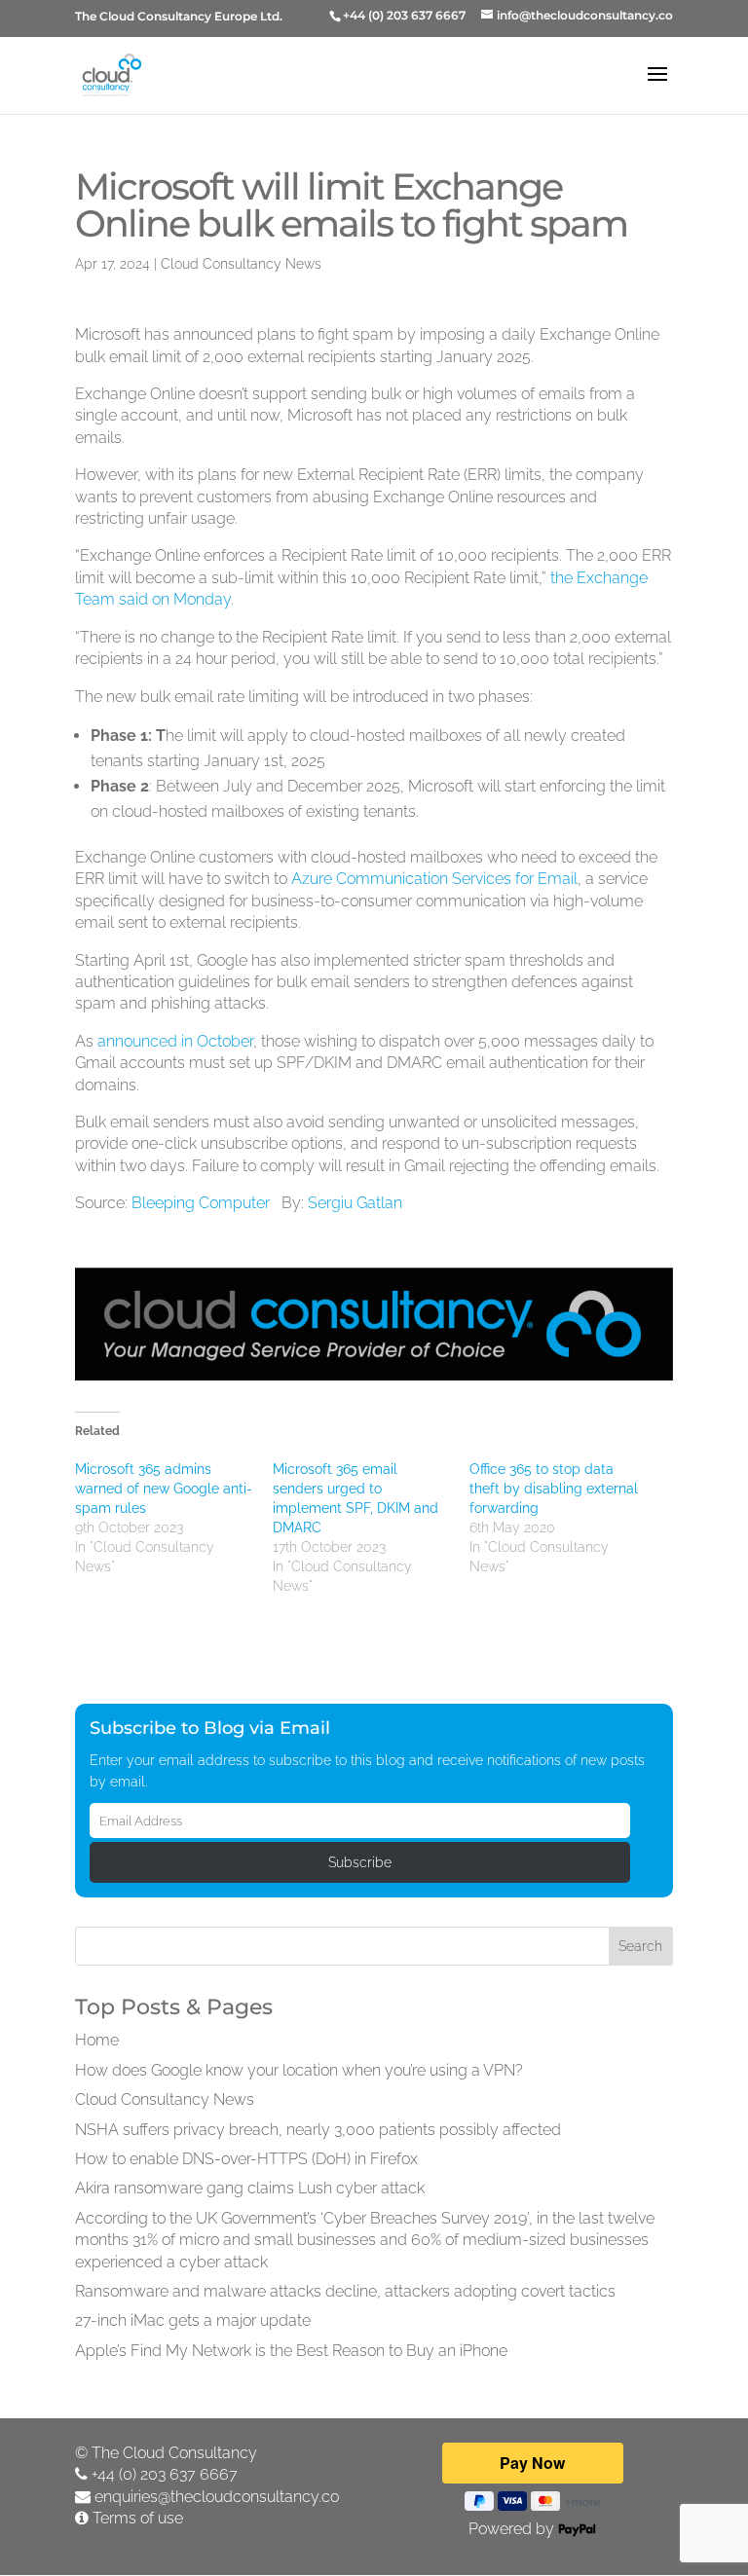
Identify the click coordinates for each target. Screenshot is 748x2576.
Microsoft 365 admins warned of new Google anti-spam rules (164, 1489)
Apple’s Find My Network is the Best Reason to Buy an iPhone (291, 2351)
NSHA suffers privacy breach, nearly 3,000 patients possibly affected (318, 2130)
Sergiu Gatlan (355, 1203)
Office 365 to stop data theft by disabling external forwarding (554, 1489)
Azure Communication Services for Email (434, 879)
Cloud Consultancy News (241, 264)
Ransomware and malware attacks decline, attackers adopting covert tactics (345, 2291)
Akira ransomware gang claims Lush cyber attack (250, 2188)
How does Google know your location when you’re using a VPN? (299, 2070)
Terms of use (138, 2518)
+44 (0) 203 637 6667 (165, 2474)
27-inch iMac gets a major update (193, 2320)
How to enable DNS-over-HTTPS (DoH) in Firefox (246, 2159)
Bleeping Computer (201, 1203)
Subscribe (360, 1862)
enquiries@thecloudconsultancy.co (217, 2497)
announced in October (175, 1041)
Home (97, 2040)
